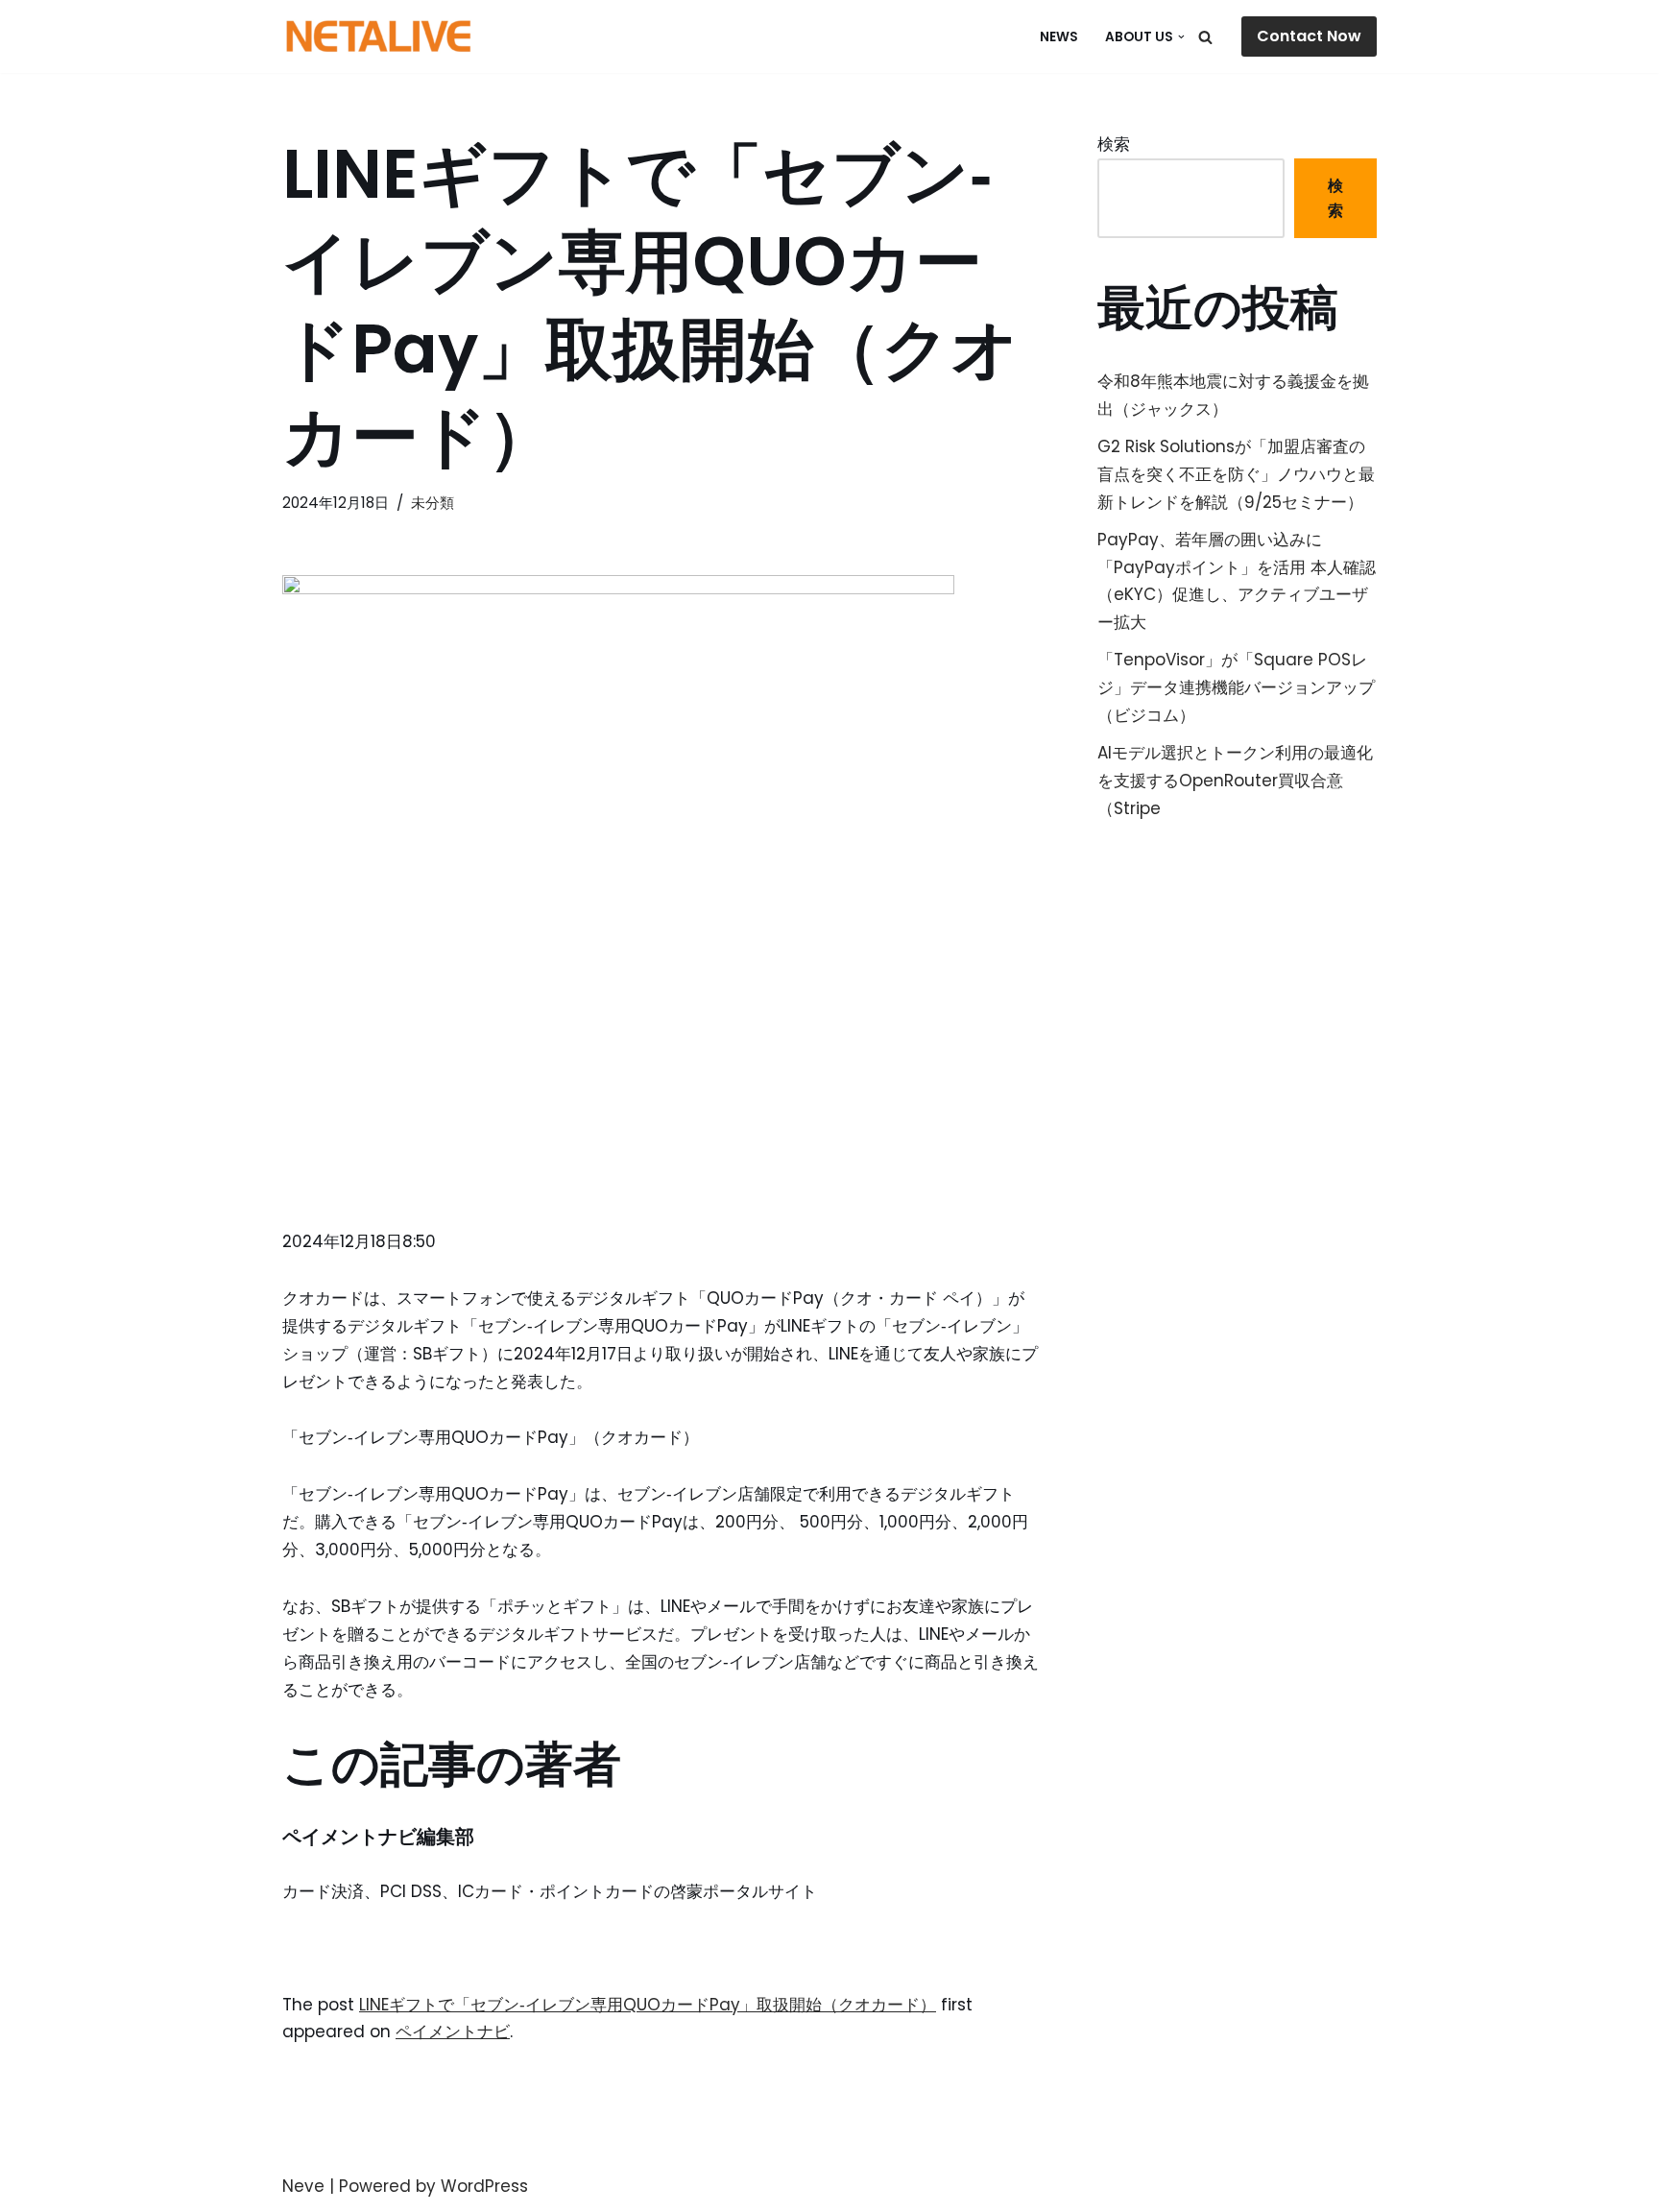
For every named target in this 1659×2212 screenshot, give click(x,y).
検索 (1114, 144)
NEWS (1059, 37)
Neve (303, 2186)
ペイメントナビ (453, 2032)
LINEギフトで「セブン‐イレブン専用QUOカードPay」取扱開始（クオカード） (648, 2005)
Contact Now (1309, 36)
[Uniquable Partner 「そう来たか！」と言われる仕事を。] (378, 36)
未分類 (433, 503)
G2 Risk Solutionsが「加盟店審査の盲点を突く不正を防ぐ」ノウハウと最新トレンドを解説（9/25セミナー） (1236, 474)
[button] (1181, 37)
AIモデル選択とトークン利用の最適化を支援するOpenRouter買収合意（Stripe (1235, 781)
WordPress (484, 2186)
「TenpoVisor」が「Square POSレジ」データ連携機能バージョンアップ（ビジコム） (1236, 687)
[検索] (1205, 37)
